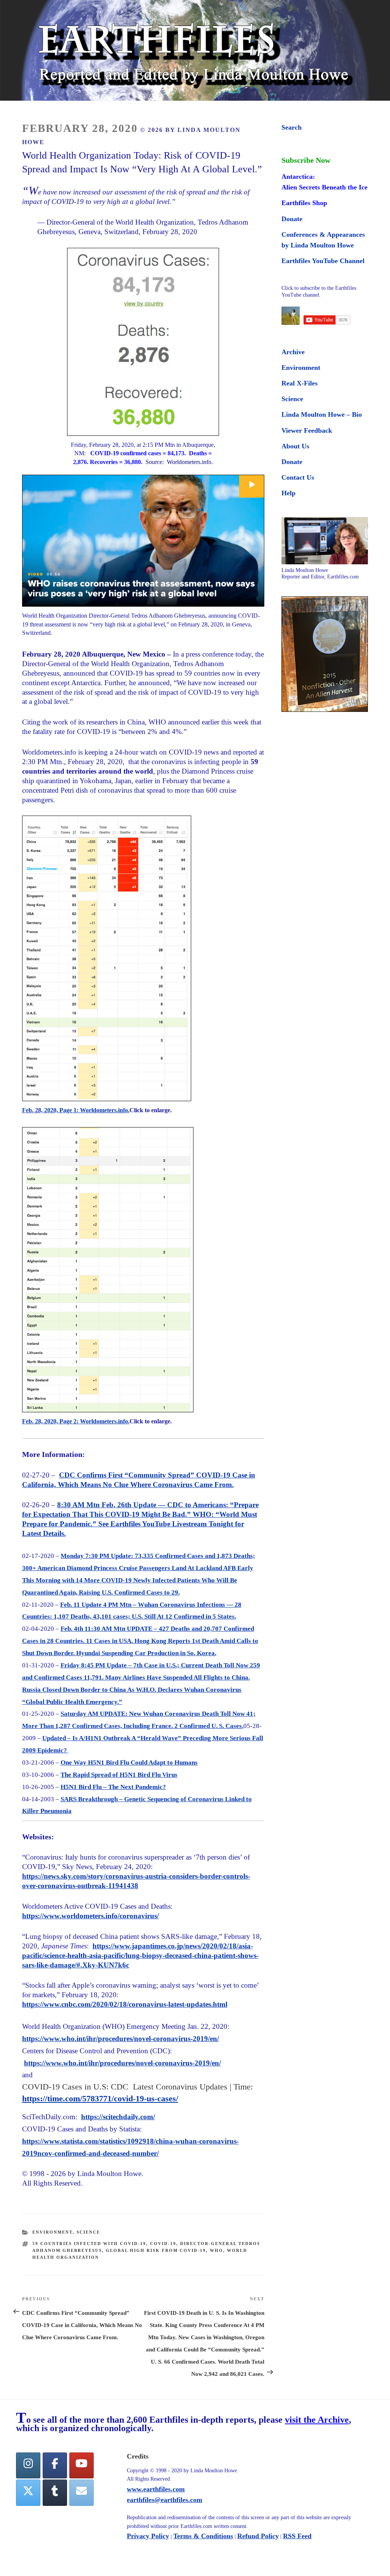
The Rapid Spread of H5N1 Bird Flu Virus (119, 1775)
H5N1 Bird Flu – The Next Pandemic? (113, 1787)
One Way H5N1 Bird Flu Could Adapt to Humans (129, 1763)
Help (289, 493)
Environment (53, 2232)
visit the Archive (317, 2420)
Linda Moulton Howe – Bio (322, 414)
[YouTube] (82, 2466)
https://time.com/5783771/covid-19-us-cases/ (100, 2098)
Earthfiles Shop (304, 203)
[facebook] (55, 2466)
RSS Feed (297, 2536)
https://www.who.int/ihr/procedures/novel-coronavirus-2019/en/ (121, 2039)
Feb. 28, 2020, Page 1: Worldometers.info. (76, 1110)
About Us (295, 446)
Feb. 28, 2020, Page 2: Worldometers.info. (76, 1421)
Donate (292, 219)
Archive (293, 352)
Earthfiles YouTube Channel (323, 261)
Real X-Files (300, 383)
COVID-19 (163, 2244)
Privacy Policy (148, 2536)
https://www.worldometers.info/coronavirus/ (90, 1916)
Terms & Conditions (203, 2536)
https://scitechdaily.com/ (118, 2117)
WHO (217, 2250)
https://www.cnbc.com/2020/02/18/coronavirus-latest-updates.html (125, 2004)
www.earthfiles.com (156, 2489)
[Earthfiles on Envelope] (82, 2493)
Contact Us (298, 477)
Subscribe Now (306, 160)
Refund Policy (258, 2536)
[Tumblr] (55, 2493)
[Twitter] (28, 2493)
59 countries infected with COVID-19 (89, 2244)
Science (88, 2232)
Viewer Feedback (307, 430)
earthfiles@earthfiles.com (165, 2500)
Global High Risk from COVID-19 (156, 2250)
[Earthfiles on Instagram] (28, 2466)
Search (292, 127)
